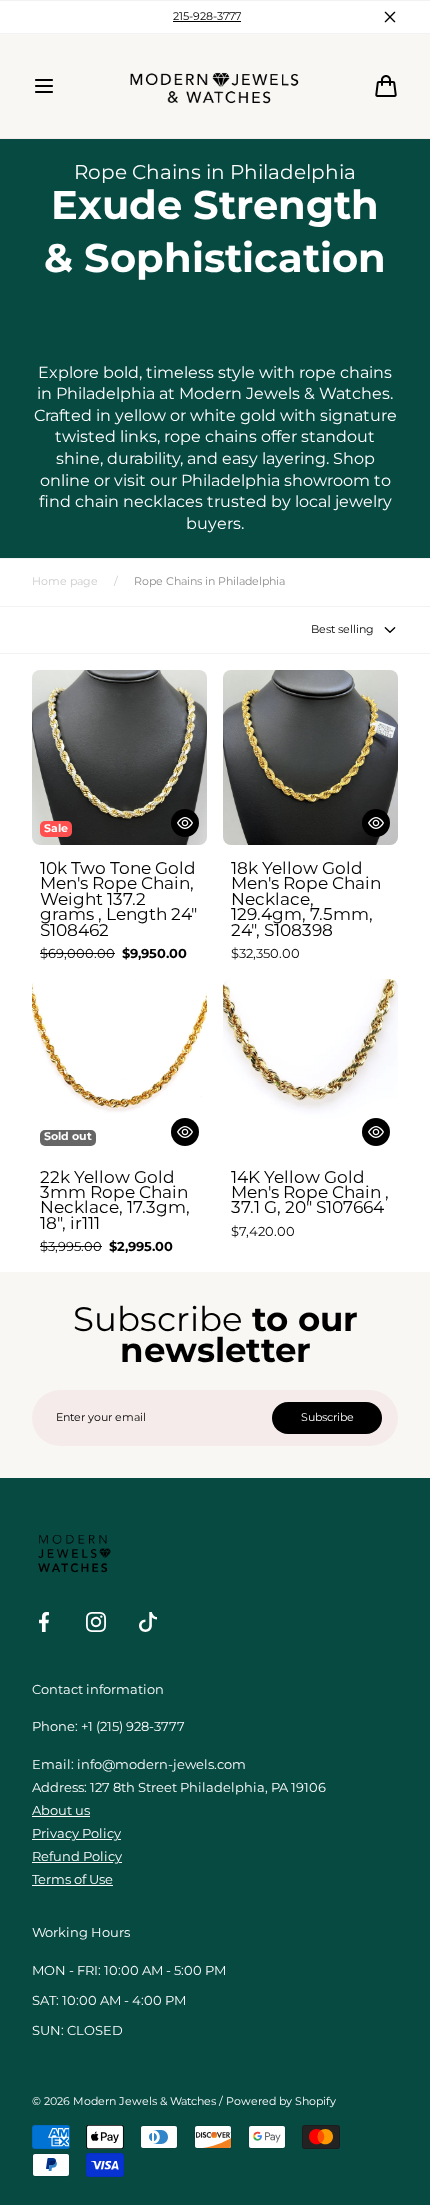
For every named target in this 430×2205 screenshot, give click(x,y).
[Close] (390, 17)
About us (61, 1810)
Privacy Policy (76, 1833)
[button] (44, 86)
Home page (65, 581)
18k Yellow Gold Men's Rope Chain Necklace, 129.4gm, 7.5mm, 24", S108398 (306, 899)
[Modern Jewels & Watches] (215, 86)
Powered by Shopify (281, 2101)
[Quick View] (185, 823)
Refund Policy (77, 1856)
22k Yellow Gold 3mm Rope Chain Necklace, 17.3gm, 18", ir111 (115, 1201)
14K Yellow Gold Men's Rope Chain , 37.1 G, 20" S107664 (310, 1193)
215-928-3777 (207, 16)
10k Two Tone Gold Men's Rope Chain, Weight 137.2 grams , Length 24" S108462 (118, 899)
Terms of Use (72, 1879)
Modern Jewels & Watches (144, 2101)
